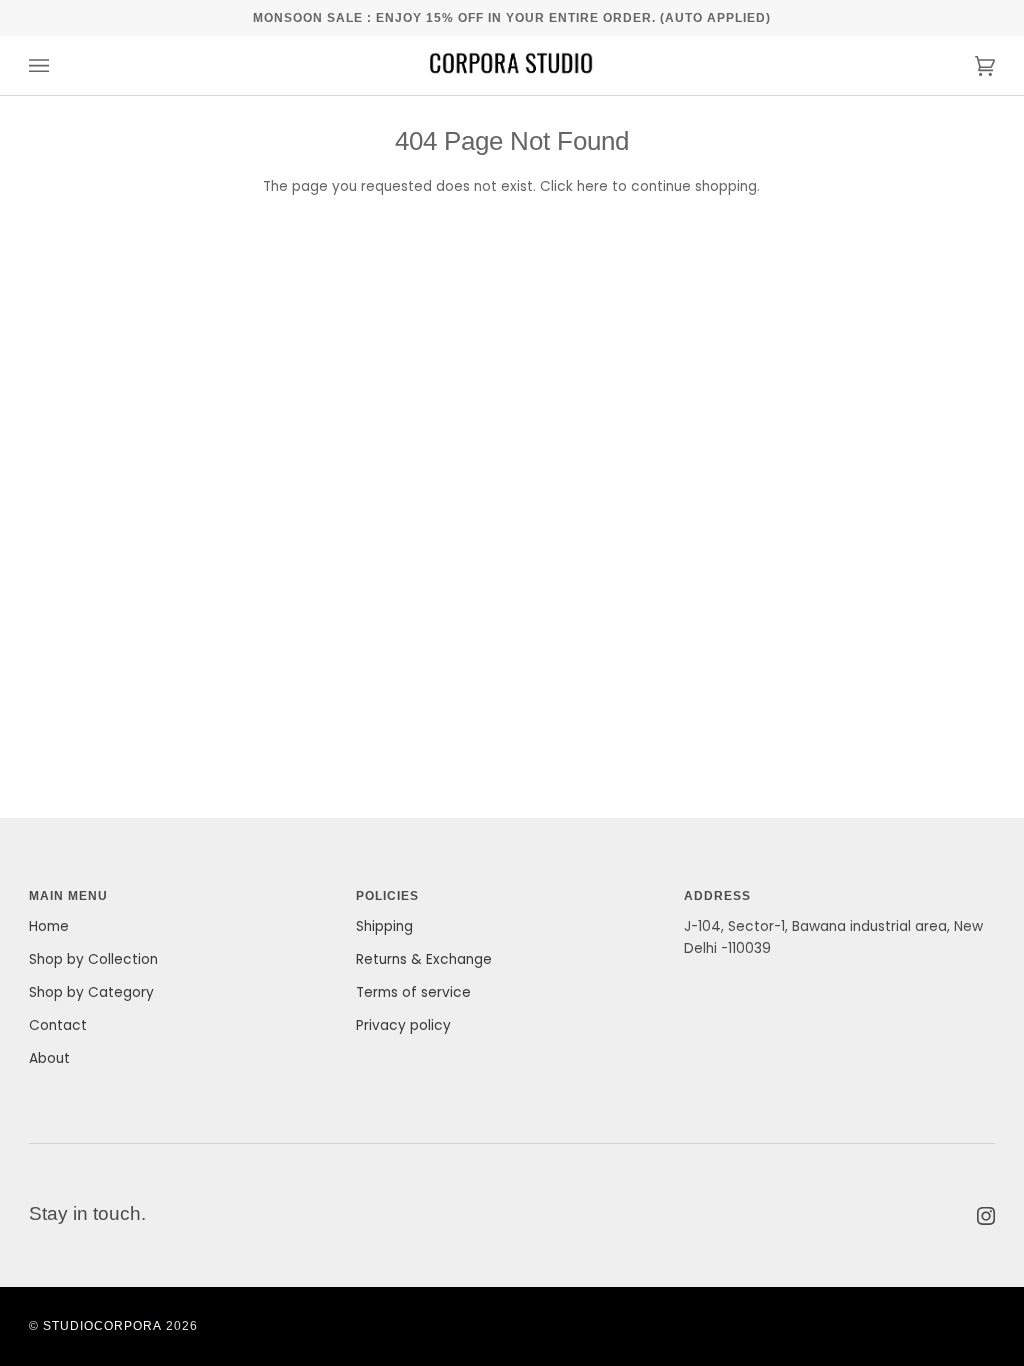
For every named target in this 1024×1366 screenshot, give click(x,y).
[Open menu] (59, 65)
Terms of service (413, 992)
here (592, 186)
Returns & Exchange (424, 959)
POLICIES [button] (387, 895)
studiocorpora (102, 1325)
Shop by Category (91, 992)
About (49, 1058)
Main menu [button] (68, 895)
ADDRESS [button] (717, 895)
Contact (58, 1025)
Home (49, 926)
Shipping (384, 926)
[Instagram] (986, 1216)
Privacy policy (403, 1025)
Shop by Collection (93, 959)
